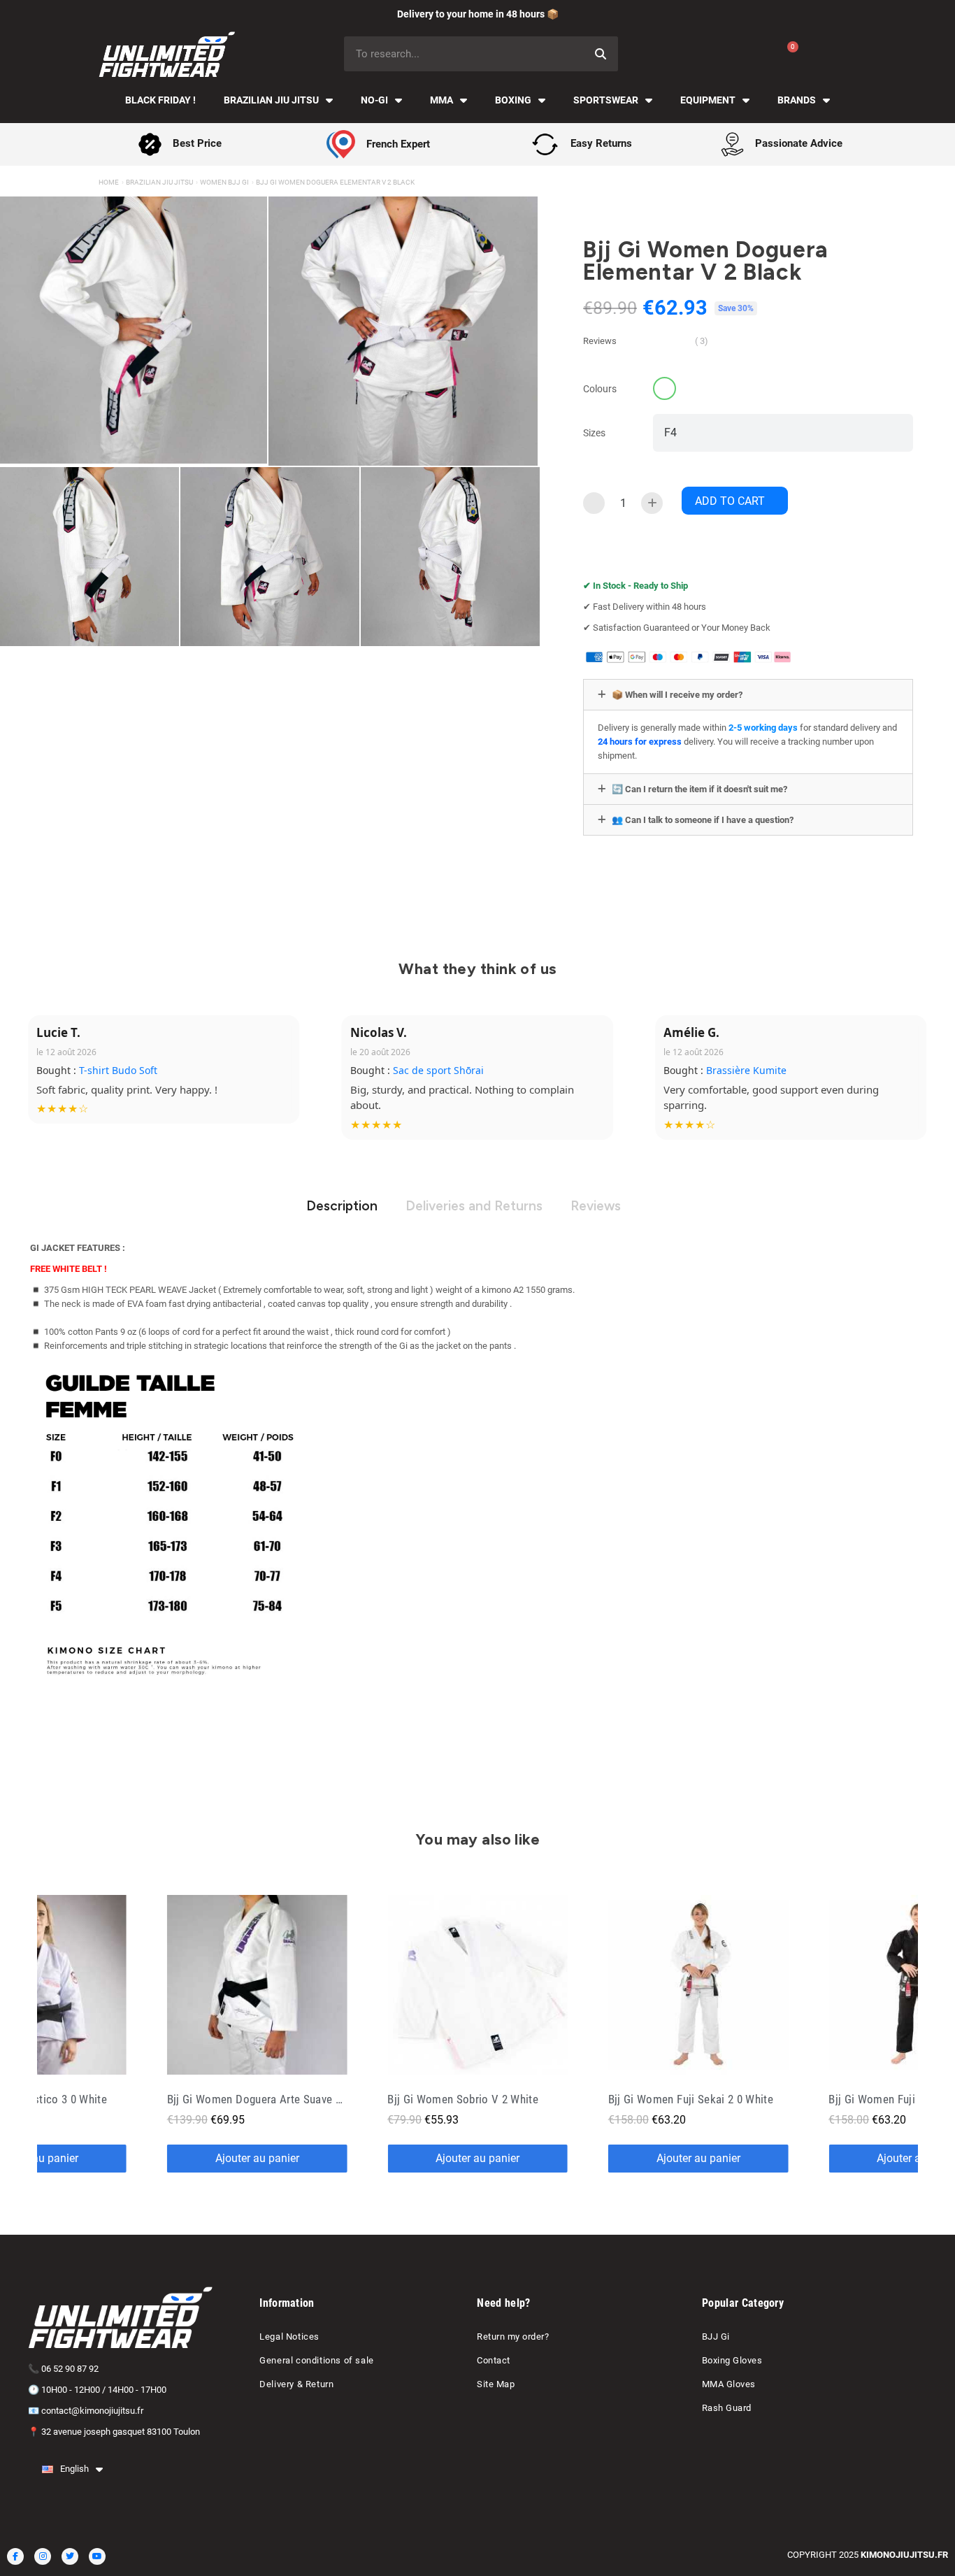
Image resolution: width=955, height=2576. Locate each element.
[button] (735, 501)
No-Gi (374, 100)
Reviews (596, 1206)
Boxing (513, 100)
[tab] (748, 695)
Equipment (708, 100)
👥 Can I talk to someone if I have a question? (703, 820)
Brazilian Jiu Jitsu (271, 100)
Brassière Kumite (746, 1070)
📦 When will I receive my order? (677, 695)
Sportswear (606, 100)
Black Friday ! (160, 100)
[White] (665, 388)
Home (109, 182)
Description (342, 1206)
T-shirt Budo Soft (118, 1070)
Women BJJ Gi (224, 182)
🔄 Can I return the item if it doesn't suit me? (699, 789)
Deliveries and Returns (474, 1206)
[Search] (601, 54)
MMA (441, 100)
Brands (797, 100)
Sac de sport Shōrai (438, 1070)
